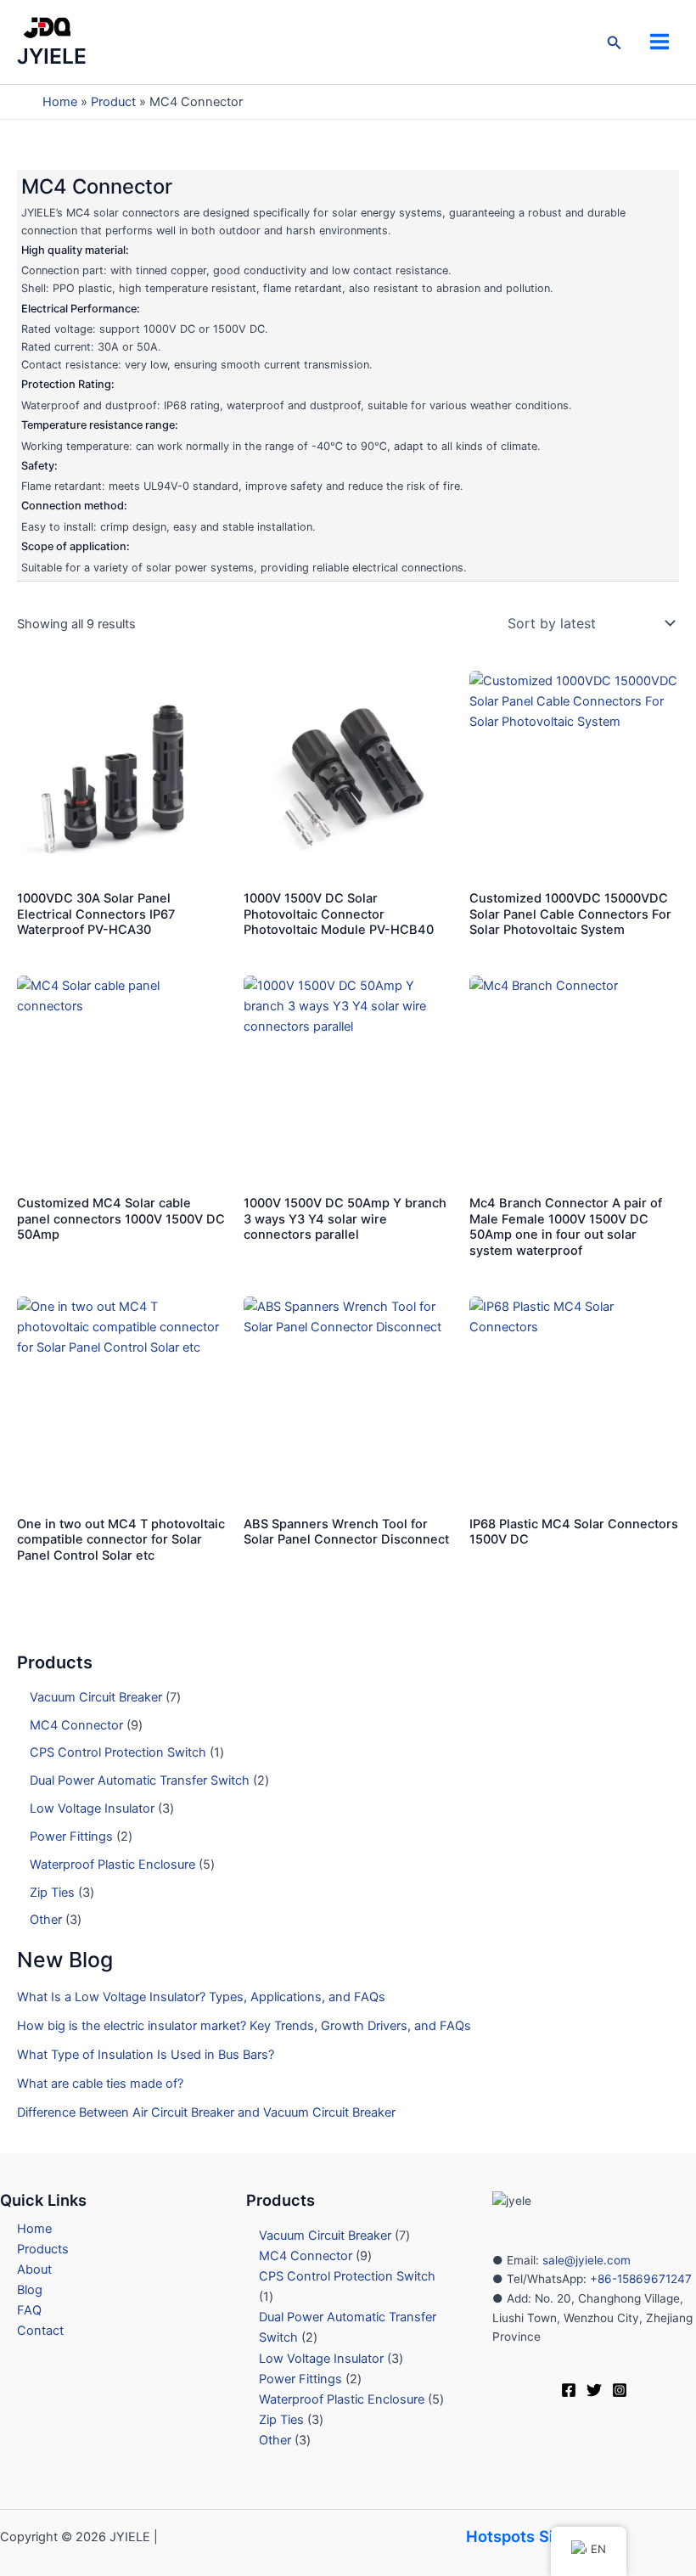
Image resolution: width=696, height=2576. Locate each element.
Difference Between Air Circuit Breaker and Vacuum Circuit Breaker (206, 2112)
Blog (30, 2290)
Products (43, 2249)
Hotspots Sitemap (533, 2536)
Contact (40, 2331)
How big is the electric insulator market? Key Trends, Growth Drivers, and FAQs (244, 2026)
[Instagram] (620, 2390)
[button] (615, 43)
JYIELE (52, 56)
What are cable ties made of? (100, 2084)
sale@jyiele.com (587, 2260)
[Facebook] (569, 2390)
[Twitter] (594, 2390)
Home (60, 102)
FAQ (29, 2310)
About (34, 2269)
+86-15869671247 (639, 2279)
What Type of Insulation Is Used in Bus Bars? (146, 2055)
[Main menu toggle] (660, 42)
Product (113, 102)
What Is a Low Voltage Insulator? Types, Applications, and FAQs (201, 1997)
